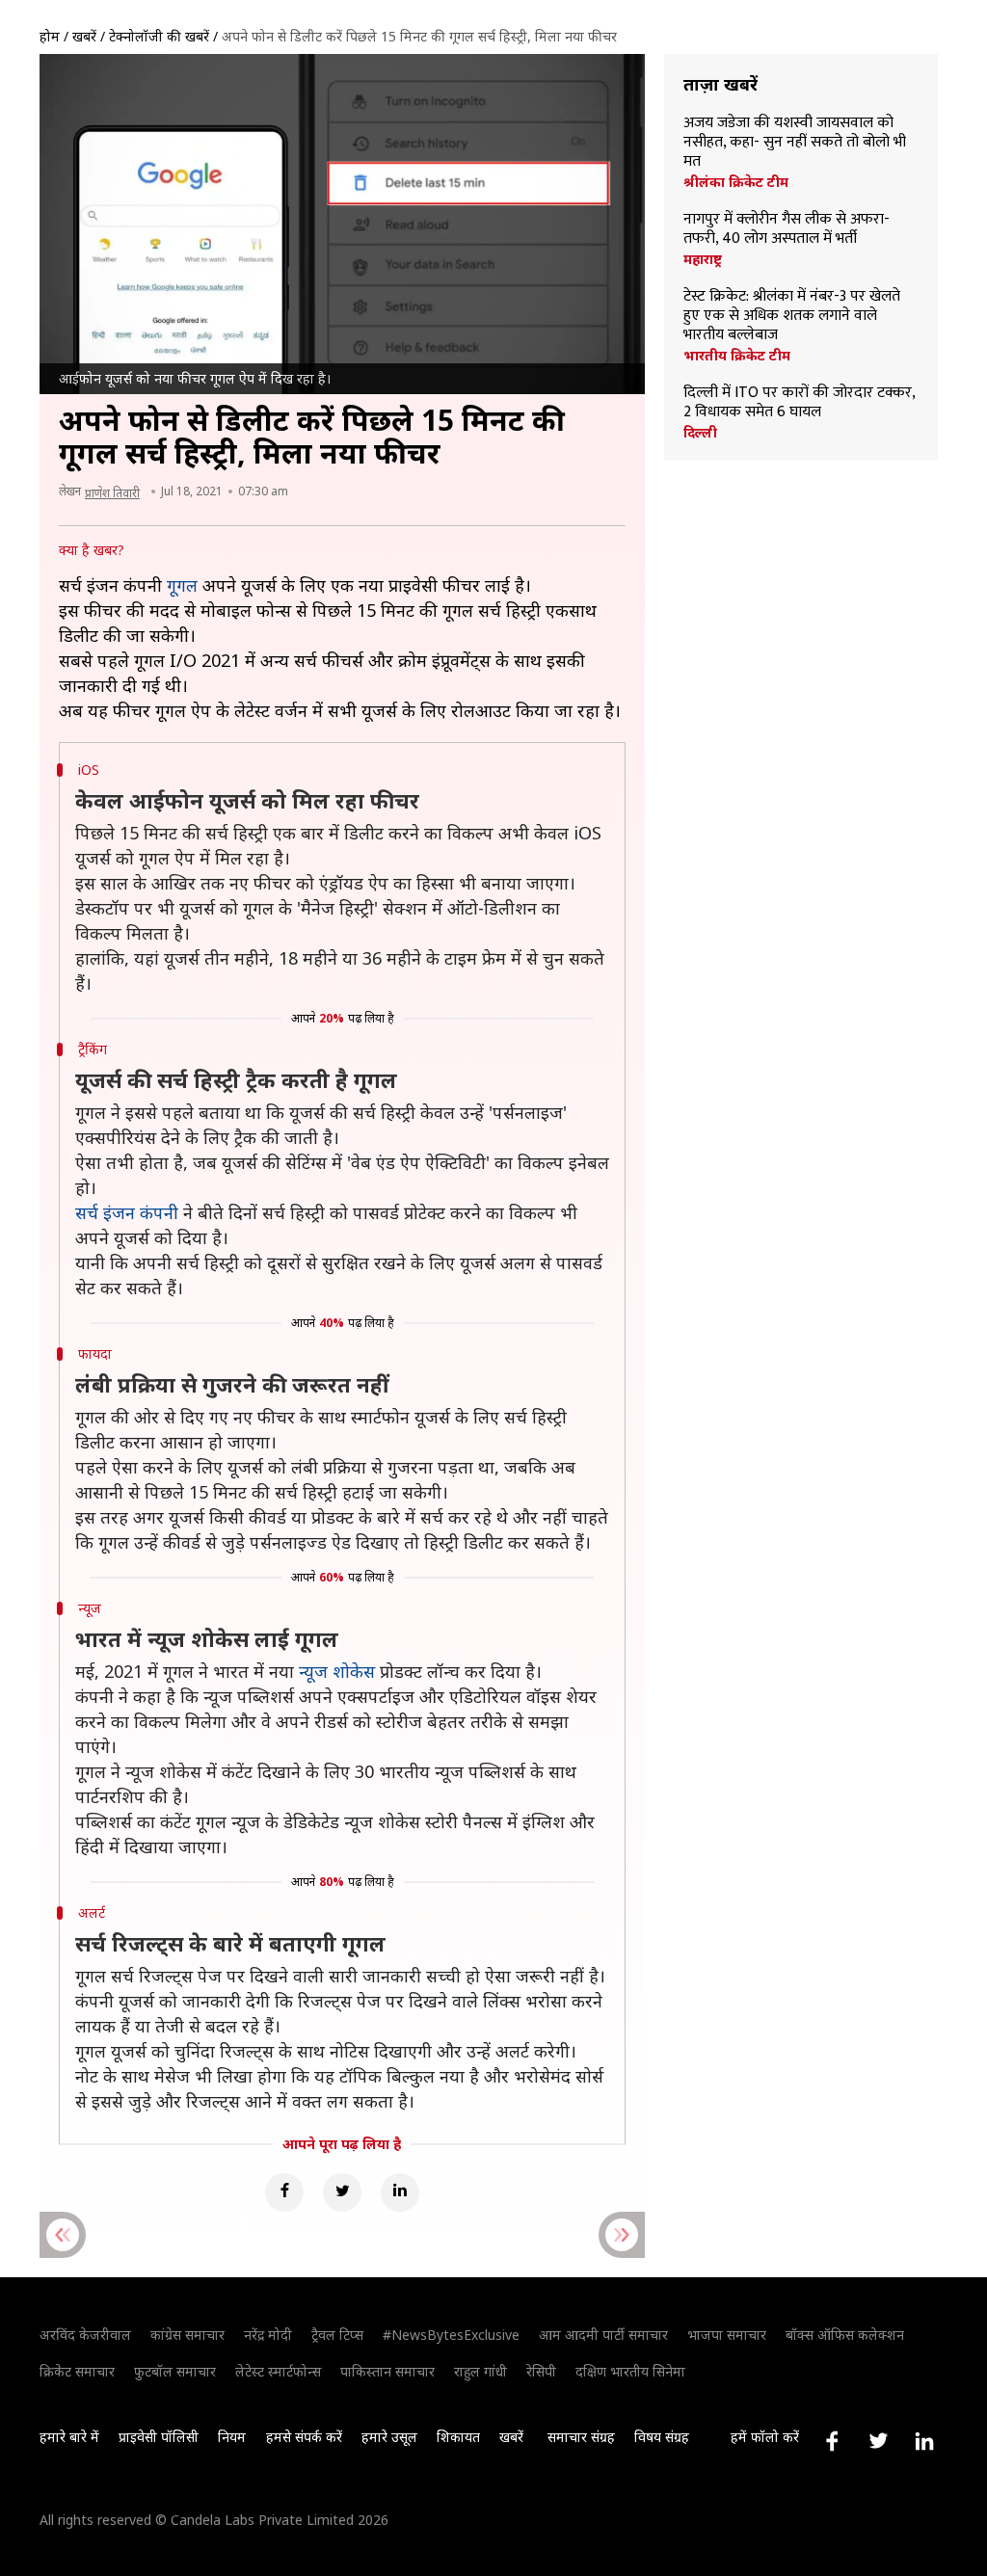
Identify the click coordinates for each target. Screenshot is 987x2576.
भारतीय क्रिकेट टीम (737, 356)
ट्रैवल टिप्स (337, 2335)
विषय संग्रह (662, 2437)
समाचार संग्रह (581, 2437)
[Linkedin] (400, 2192)
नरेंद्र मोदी (268, 2335)
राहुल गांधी (480, 2371)
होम (50, 36)
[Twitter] (342, 2192)
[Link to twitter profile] (878, 2441)
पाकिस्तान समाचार (387, 2371)
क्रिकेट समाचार (77, 2371)
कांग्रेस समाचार (187, 2335)
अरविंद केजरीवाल (85, 2335)
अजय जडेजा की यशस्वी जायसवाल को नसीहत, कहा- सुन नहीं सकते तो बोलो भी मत (795, 143)
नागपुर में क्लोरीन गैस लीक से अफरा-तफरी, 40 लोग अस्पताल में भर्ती (787, 229)
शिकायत (458, 2437)
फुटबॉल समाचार (175, 2371)
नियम (232, 2437)
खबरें (84, 36)
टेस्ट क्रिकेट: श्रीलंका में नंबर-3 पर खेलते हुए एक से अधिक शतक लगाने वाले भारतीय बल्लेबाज (792, 316)
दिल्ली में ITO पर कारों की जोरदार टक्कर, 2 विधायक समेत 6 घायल (799, 403)
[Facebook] (284, 2192)
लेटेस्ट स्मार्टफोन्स (278, 2371)
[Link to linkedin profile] (924, 2441)
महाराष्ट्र (703, 259)
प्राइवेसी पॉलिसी (159, 2437)
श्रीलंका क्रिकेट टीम (736, 182)
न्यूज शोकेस (337, 1671)
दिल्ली (700, 433)
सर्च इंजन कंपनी (127, 1212)
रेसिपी (541, 2371)
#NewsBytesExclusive (451, 2335)
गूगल (182, 585)
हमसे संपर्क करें (304, 2437)
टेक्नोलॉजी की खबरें (159, 36)
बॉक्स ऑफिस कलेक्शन (845, 2335)
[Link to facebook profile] (832, 2441)
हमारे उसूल (389, 2437)
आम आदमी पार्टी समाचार (603, 2335)
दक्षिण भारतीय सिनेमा (630, 2371)
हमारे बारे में (69, 2437)
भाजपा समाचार (727, 2335)
